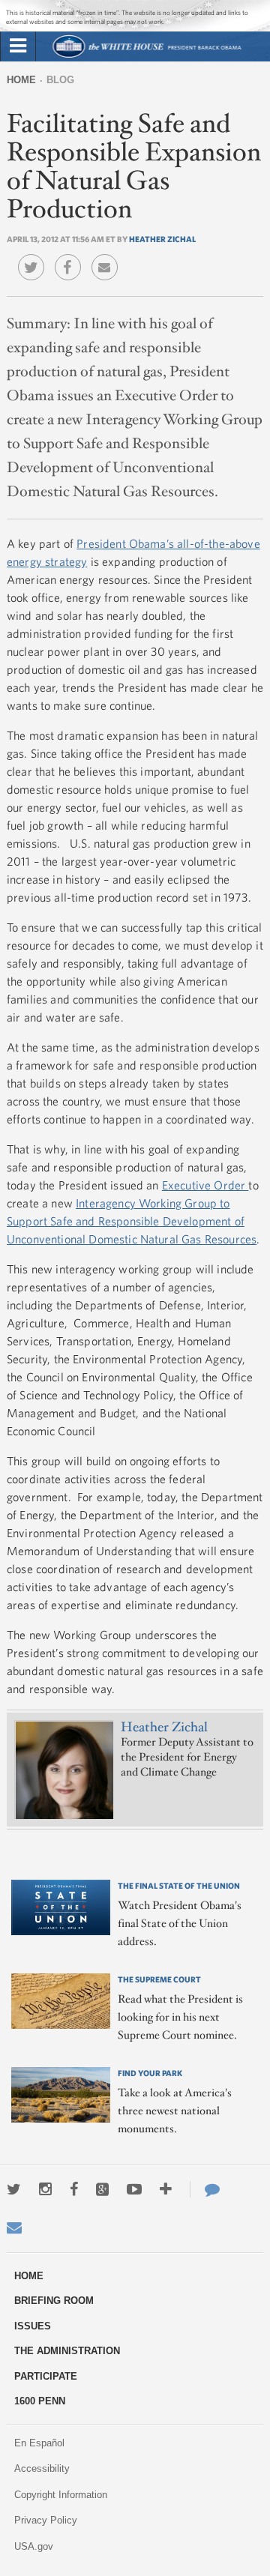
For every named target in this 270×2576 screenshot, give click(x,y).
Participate (46, 2376)
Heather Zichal (162, 239)
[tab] (18, 46)
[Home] (147, 56)
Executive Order (205, 1185)
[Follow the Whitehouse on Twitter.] (14, 2189)
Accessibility (42, 2468)
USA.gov (34, 2546)
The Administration (67, 2351)
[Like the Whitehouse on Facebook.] (74, 2189)
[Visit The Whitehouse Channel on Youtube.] (134, 2189)
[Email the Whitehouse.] (14, 2227)
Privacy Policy (46, 2520)
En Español (39, 2443)
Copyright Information (61, 2495)
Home (21, 80)
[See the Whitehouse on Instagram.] (45, 2189)
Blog (60, 80)
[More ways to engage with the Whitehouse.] (166, 2189)
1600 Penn (40, 2401)
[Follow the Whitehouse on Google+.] (102, 2189)
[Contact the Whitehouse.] (205, 2189)
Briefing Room (54, 2301)
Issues (33, 2326)
